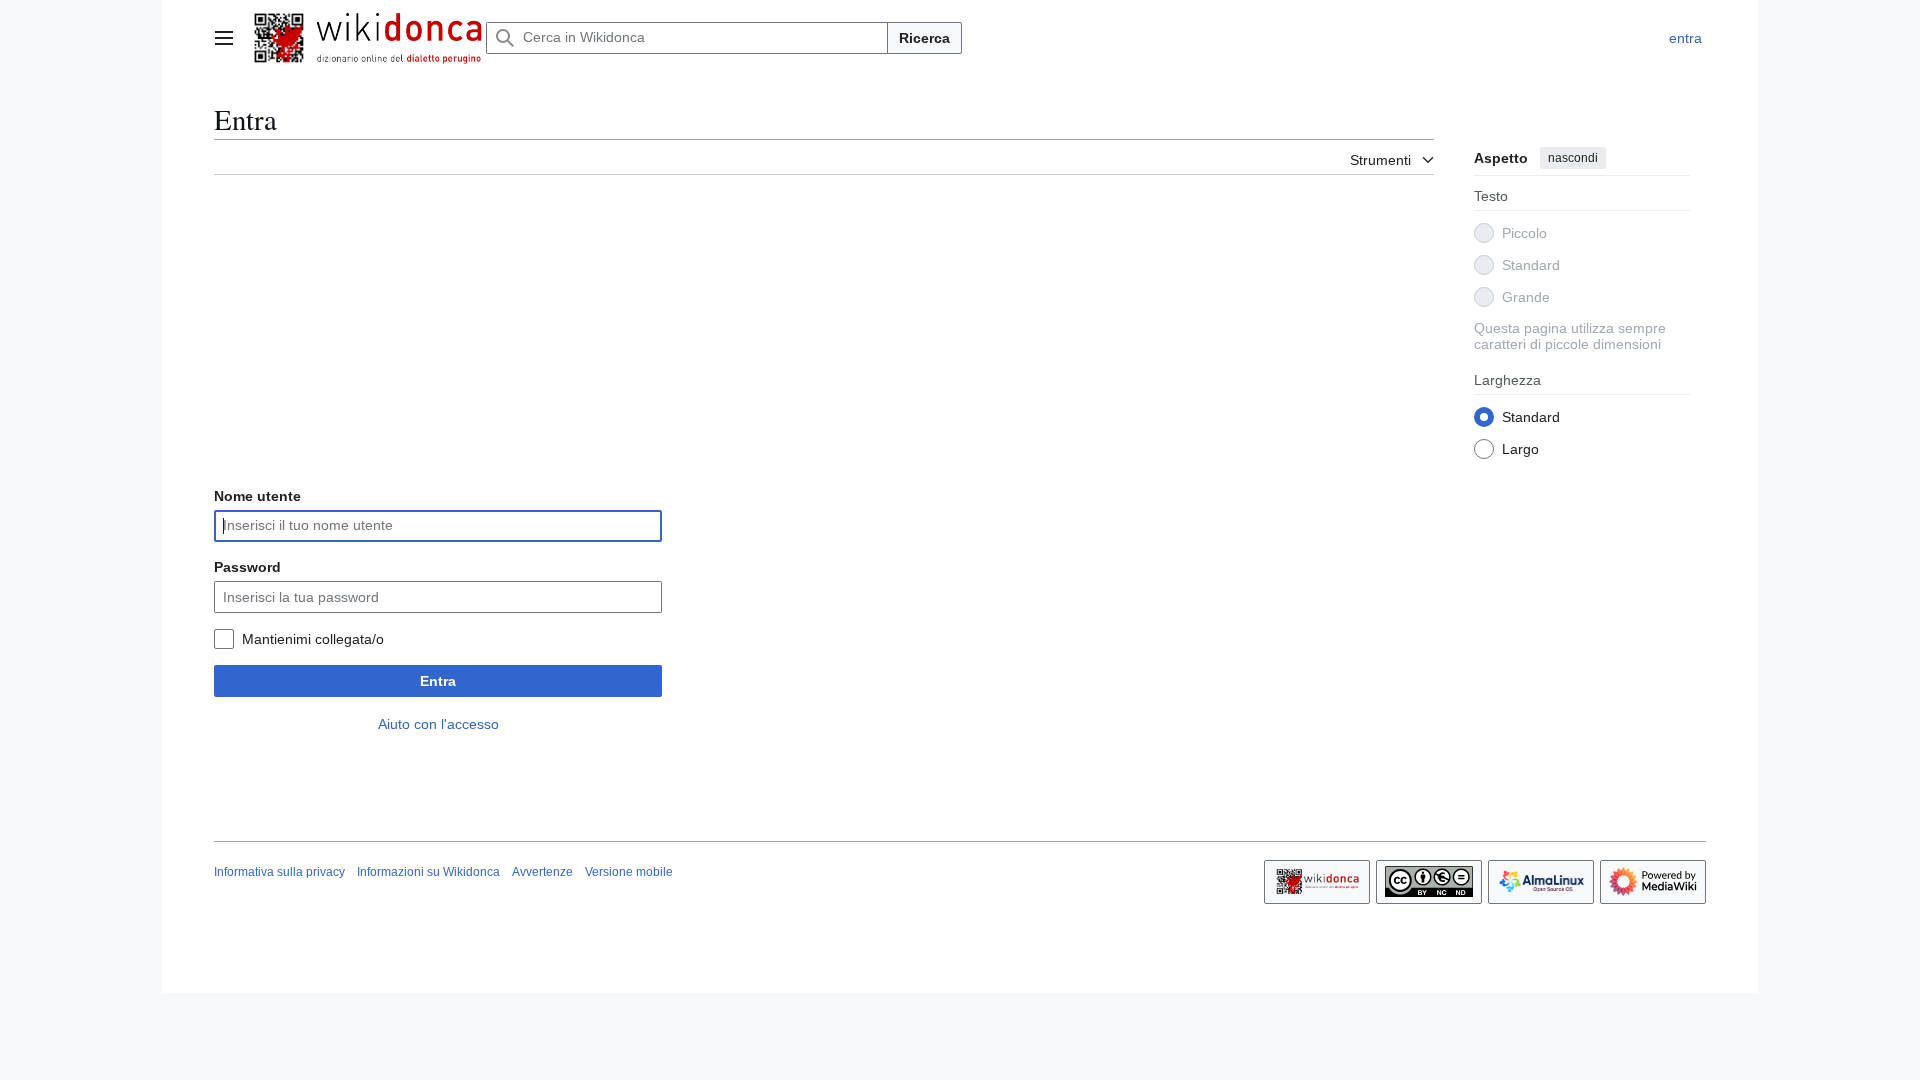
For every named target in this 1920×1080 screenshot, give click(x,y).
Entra (438, 681)
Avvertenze (542, 872)
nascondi (1573, 158)
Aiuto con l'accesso (438, 724)
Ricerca (924, 38)
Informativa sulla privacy (279, 872)
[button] (224, 38)
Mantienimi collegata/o (313, 639)
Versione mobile (629, 872)
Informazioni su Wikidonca (428, 872)
